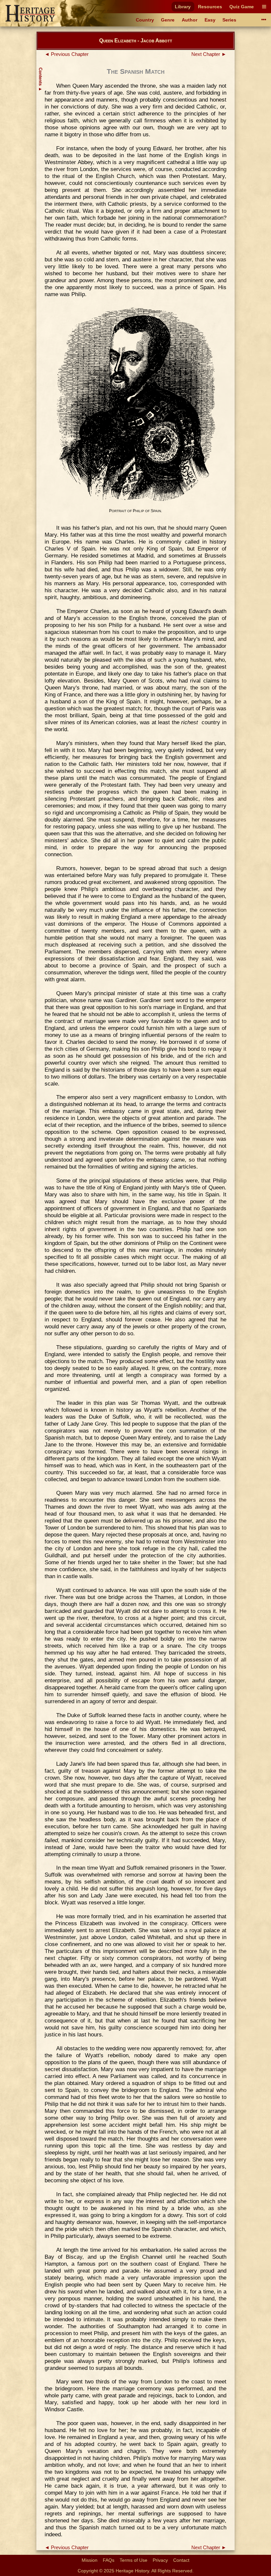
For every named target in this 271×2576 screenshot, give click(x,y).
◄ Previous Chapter (67, 54)
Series (229, 20)
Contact (181, 2560)
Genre (168, 20)
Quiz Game (242, 7)
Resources (210, 7)
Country (145, 20)
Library (183, 7)
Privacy (160, 2560)
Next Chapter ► (209, 54)
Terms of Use (134, 2560)
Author (190, 20)
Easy (210, 20)
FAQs (109, 2560)
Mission (90, 2560)
